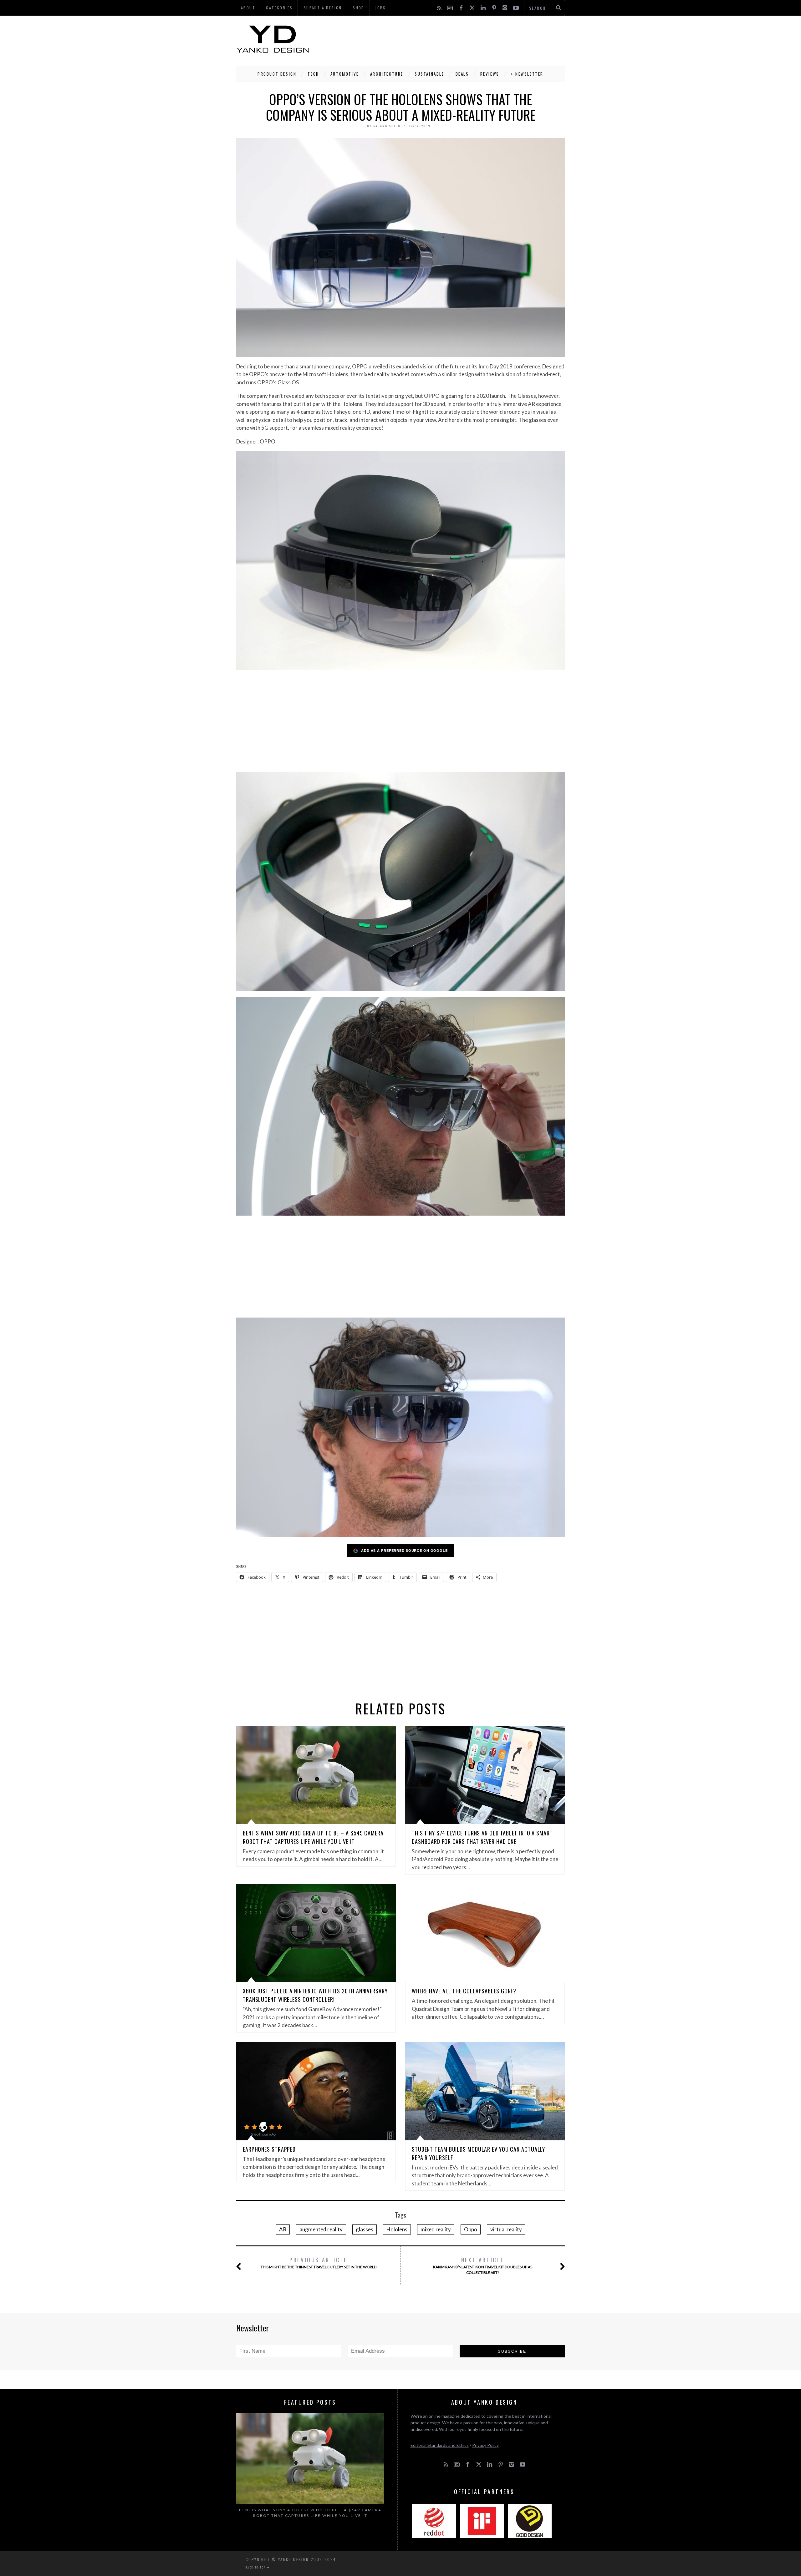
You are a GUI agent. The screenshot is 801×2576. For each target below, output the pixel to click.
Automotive (345, 74)
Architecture (387, 74)
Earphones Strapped (269, 2149)
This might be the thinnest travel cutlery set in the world (319, 2262)
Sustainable (429, 74)
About (248, 8)
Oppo (471, 2229)
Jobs (381, 8)
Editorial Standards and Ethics (440, 2445)
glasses (365, 2229)
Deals (462, 74)
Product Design (277, 74)
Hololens (397, 2229)
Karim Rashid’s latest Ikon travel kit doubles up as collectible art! (483, 2265)
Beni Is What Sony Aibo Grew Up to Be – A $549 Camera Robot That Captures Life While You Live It (313, 1837)
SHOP (359, 8)
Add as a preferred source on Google (404, 1550)
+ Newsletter (527, 74)
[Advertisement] (451, 39)
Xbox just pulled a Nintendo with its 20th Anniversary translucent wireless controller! (315, 1995)
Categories (279, 8)
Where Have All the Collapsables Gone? (464, 1991)
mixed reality (436, 2229)
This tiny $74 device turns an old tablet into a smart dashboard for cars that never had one (482, 1837)
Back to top (256, 2567)
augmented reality (321, 2229)
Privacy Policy (485, 2445)
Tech (313, 74)
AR (283, 2229)
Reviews (490, 74)
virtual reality (506, 2229)
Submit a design (323, 8)
